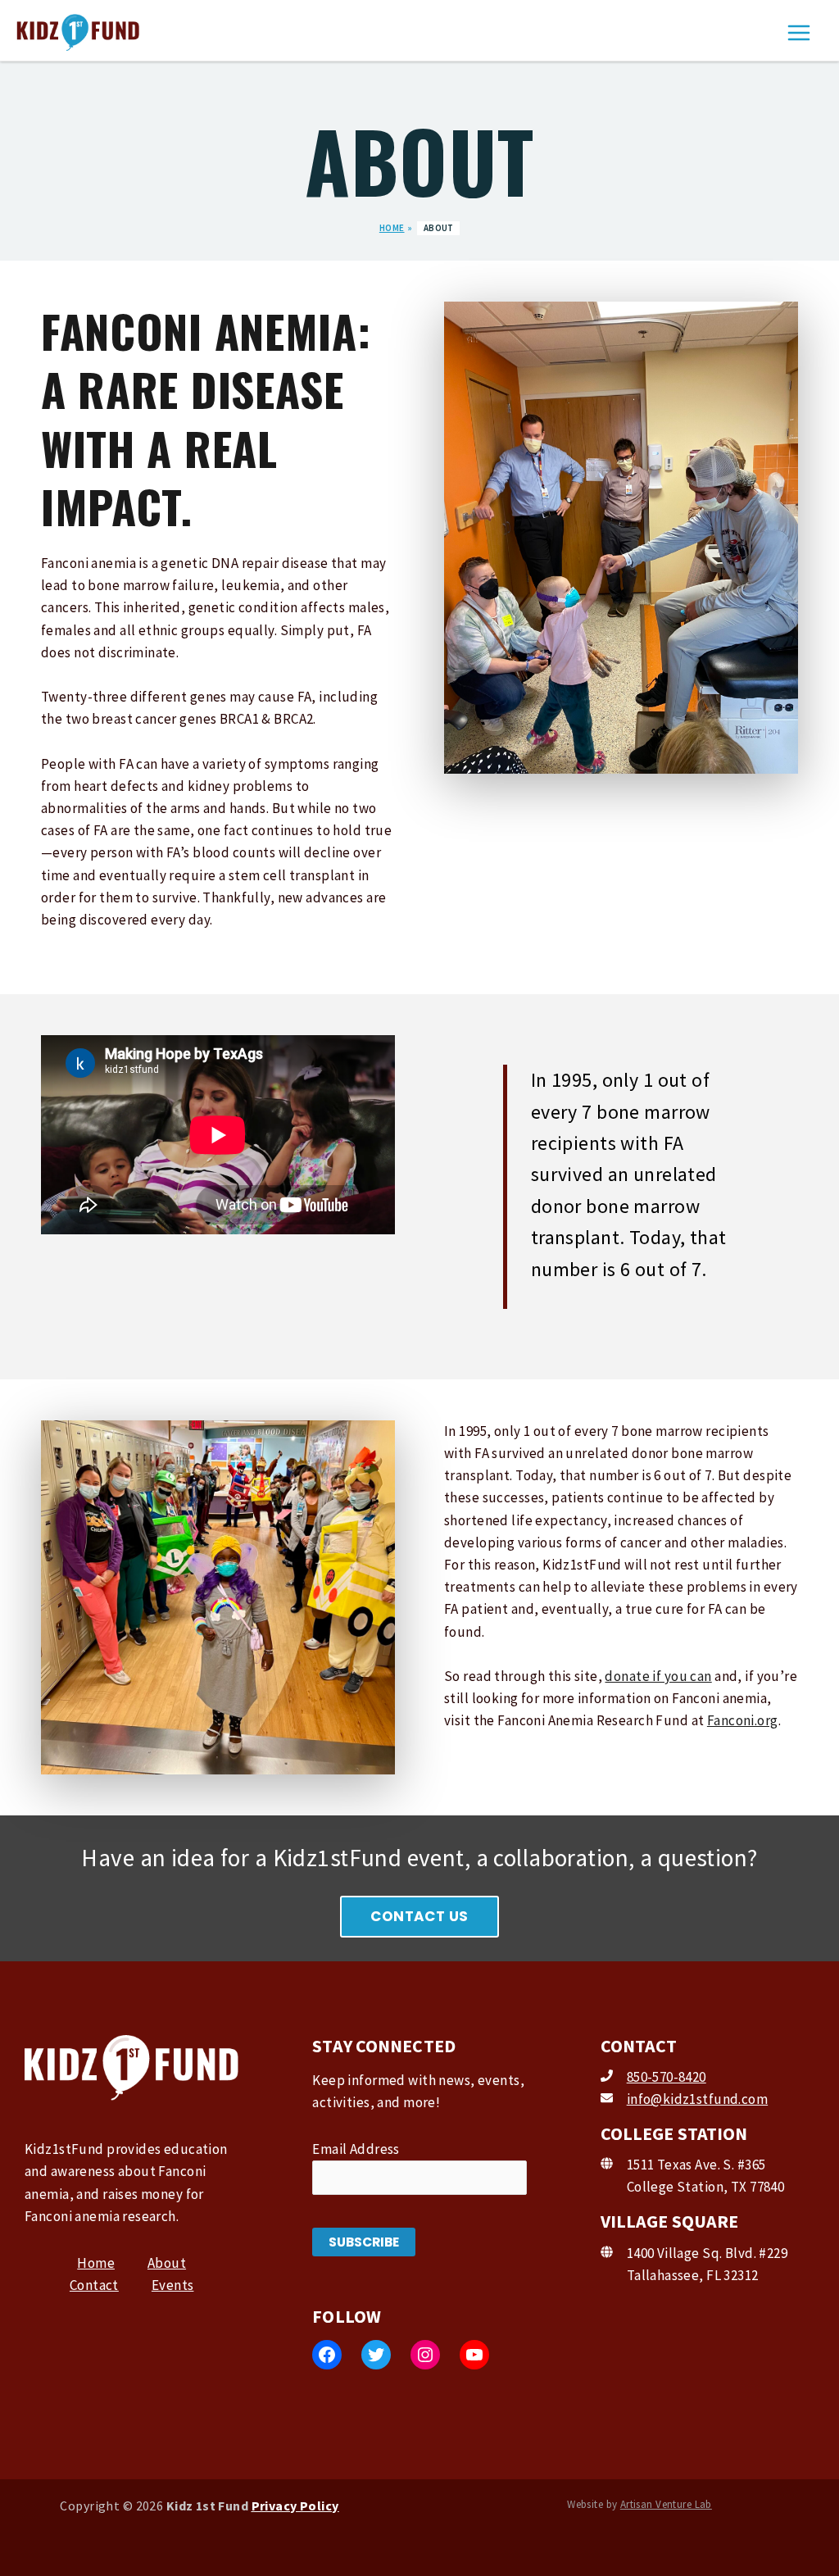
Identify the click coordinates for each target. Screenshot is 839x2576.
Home (96, 2263)
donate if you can (658, 1676)
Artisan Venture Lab (666, 2504)
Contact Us (419, 1916)
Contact (94, 2285)
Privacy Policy (295, 2506)
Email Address (356, 2149)
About (167, 2263)
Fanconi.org (743, 1720)
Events (173, 2285)
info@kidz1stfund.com (698, 2099)
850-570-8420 (667, 2077)
